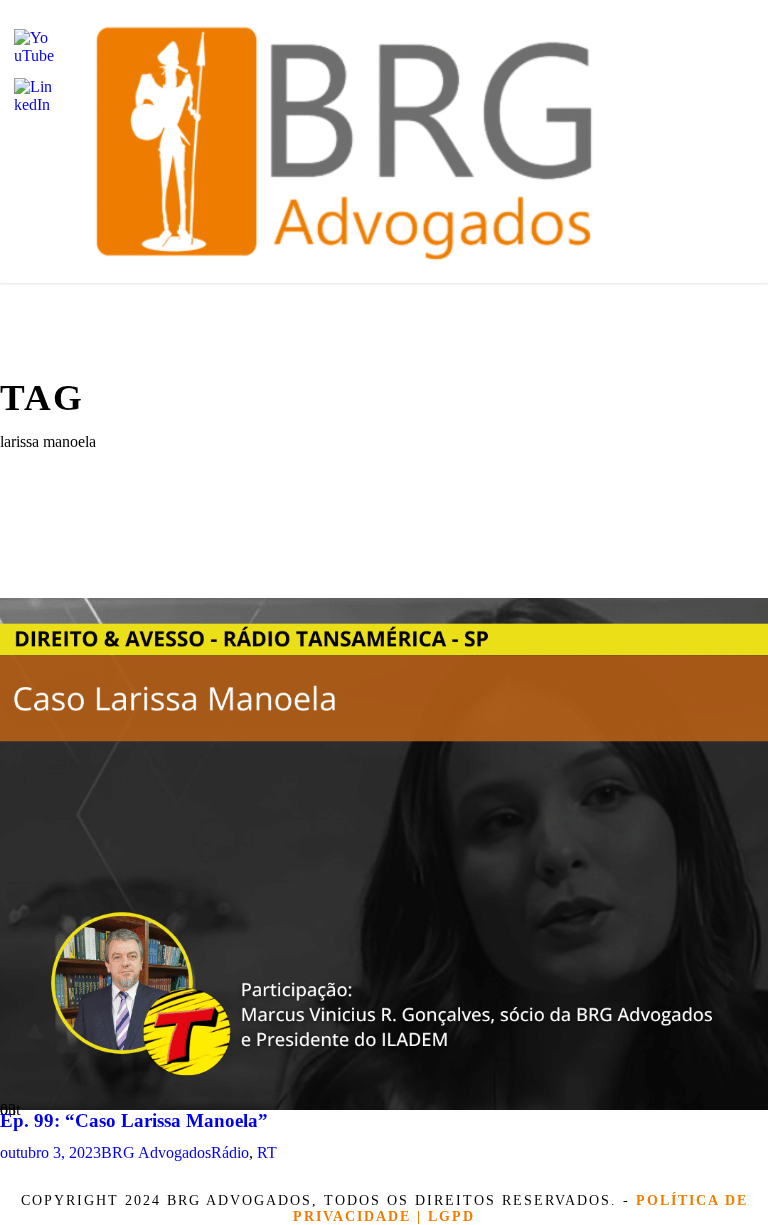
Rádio (230, 1152)
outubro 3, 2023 (50, 1152)
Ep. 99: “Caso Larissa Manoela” (134, 1120)
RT (267, 1152)
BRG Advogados (156, 1152)
